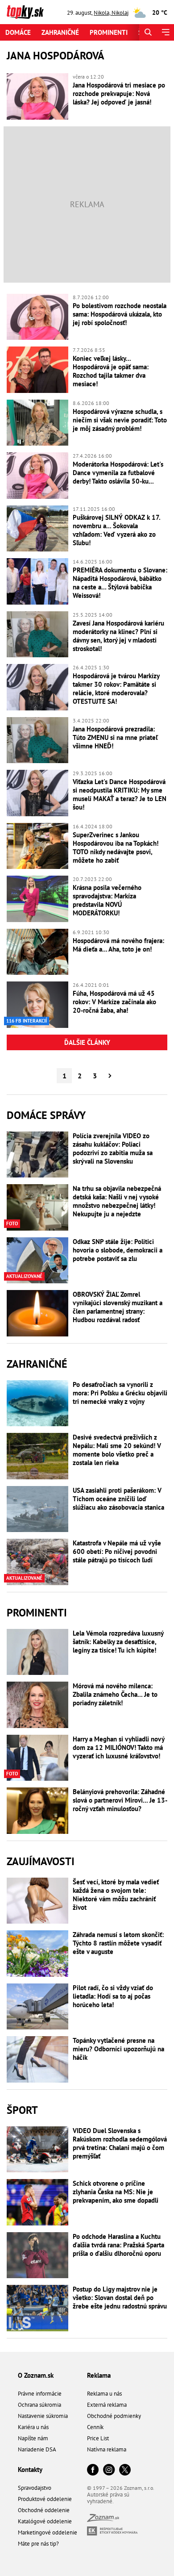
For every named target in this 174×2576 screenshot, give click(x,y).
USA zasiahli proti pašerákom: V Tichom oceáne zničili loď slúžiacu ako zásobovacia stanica (118, 1499)
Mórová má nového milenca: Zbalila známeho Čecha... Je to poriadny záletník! (115, 1694)
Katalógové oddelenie (45, 2521)
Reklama (99, 2375)
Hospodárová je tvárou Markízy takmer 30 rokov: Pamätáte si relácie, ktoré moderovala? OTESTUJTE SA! (116, 689)
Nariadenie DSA (37, 2449)
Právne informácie (40, 2394)
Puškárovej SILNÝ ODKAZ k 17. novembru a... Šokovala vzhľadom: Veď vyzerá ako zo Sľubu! (116, 530)
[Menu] (165, 32)
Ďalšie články (87, 1042)
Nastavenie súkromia (43, 2416)
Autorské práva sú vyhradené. (108, 2498)
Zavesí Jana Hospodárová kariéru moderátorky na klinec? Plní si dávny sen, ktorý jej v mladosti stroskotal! (118, 636)
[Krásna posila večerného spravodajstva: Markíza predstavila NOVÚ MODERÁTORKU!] (37, 899)
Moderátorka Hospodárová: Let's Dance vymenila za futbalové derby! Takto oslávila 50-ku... (118, 473)
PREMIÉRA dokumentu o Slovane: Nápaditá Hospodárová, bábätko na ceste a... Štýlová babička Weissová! (120, 583)
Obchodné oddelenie (44, 2510)
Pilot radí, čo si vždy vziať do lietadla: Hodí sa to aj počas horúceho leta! (113, 1996)
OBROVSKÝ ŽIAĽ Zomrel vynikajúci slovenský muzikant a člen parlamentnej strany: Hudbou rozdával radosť (118, 1307)
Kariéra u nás (33, 2427)
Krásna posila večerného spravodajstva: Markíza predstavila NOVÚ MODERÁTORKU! (107, 900)
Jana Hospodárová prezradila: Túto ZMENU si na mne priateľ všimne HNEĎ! (115, 737)
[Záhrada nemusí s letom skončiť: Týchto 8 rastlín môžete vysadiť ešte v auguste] (37, 1954)
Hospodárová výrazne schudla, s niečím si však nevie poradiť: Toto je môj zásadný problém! (120, 420)
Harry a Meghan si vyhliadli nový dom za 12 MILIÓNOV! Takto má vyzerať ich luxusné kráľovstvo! (118, 1747)
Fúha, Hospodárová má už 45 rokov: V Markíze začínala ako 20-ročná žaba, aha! (114, 1002)
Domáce (18, 32)
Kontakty (30, 2470)
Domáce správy (46, 1115)
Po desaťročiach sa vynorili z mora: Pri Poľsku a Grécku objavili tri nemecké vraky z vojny (120, 1393)
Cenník (95, 2427)
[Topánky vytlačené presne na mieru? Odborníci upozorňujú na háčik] (37, 2059)
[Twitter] (125, 2470)
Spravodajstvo (35, 2488)
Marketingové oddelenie (48, 2532)
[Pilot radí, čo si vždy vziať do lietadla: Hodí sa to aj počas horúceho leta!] (37, 2007)
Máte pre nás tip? (38, 2544)
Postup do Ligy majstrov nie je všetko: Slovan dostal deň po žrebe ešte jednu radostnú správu (120, 2298)
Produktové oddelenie (45, 2499)
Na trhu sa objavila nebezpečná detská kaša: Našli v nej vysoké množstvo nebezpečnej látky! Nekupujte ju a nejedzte (117, 1201)
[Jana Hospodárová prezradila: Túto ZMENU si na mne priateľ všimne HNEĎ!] (37, 740)
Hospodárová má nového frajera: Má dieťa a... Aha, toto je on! (118, 945)
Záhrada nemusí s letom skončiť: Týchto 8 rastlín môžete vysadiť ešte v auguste (118, 1943)
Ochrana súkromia (39, 2405)
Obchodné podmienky (114, 2416)
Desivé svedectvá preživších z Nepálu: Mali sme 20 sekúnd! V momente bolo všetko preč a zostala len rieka (117, 1450)
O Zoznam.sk (36, 2375)
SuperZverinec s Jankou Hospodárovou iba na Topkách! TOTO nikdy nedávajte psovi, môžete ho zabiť (116, 848)
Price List (98, 2438)
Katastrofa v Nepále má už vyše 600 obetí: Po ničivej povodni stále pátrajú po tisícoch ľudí (117, 1551)
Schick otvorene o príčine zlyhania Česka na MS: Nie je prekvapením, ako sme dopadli (116, 2192)
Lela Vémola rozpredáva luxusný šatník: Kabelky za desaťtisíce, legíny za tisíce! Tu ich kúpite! (118, 1642)
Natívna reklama (107, 2449)
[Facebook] (93, 2470)
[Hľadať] (148, 32)
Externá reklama (107, 2405)
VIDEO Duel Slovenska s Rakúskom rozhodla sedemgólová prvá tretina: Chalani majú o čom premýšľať (120, 2143)
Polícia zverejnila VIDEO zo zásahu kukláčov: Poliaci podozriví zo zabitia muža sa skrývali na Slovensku (113, 1148)
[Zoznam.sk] (103, 2520)
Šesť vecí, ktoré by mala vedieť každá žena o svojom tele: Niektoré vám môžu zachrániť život (116, 1895)
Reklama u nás (104, 2394)
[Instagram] (109, 2470)
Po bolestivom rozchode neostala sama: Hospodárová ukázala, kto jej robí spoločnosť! (120, 314)
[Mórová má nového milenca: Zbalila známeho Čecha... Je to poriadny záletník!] (37, 1705)
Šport (22, 2110)
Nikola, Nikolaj (111, 13)
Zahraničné (60, 32)
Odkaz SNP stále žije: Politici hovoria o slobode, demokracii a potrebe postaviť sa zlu (118, 1250)
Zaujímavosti (41, 1861)
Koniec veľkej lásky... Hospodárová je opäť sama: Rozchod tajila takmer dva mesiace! (111, 371)
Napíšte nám (33, 2438)
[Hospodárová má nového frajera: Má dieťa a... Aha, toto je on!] (37, 952)
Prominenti (109, 32)
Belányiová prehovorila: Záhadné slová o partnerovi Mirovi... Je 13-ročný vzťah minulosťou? (120, 1800)
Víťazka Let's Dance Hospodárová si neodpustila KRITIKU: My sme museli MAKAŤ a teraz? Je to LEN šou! (120, 794)
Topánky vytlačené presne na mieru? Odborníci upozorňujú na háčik (118, 2049)
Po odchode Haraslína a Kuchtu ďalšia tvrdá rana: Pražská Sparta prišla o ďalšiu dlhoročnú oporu (118, 2245)
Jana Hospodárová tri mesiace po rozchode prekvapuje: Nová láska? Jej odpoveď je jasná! (119, 94)
